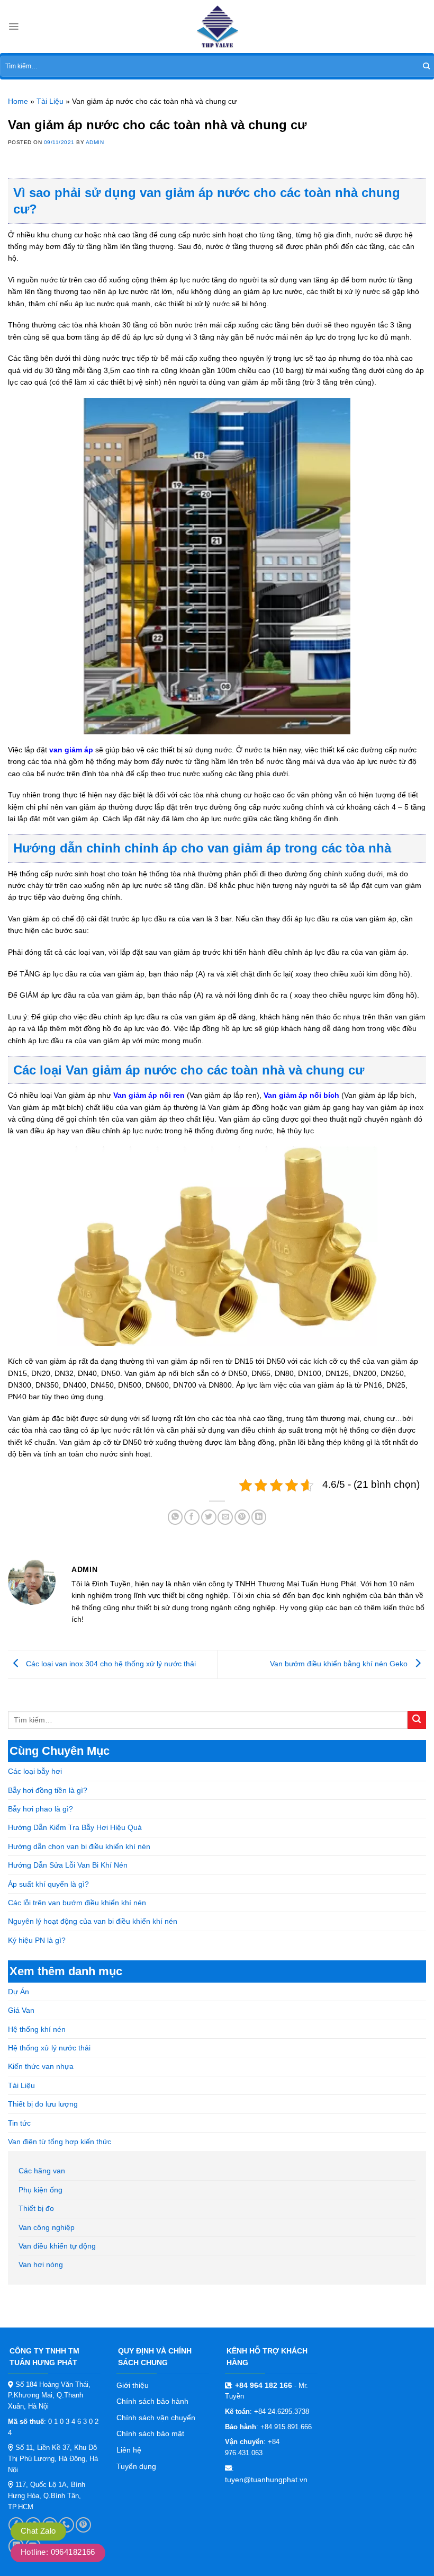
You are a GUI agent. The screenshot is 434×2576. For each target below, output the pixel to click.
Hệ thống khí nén (37, 2029)
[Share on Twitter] (209, 1517)
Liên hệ (129, 2450)
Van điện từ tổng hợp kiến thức (60, 2142)
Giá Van (21, 2010)
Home (18, 101)
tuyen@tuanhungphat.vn (266, 2480)
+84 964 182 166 (264, 2385)
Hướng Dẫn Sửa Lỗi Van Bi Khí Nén (68, 1865)
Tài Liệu (21, 2085)
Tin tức (19, 2123)
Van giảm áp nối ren (149, 1095)
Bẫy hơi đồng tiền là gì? (48, 1790)
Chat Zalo (38, 2531)
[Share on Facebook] (192, 1517)
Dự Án (19, 1992)
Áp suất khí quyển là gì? (48, 1884)
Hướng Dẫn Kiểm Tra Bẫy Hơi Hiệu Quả (75, 1827)
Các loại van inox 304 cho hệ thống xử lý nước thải (110, 1664)
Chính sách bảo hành (152, 2401)
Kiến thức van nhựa (41, 2066)
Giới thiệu (133, 2385)
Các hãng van (42, 2171)
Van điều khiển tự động (57, 2246)
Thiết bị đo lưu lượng (43, 2104)
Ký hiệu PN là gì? (37, 1940)
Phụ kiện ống (40, 2190)
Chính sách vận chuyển (156, 2418)
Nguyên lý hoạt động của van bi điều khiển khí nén (93, 1921)
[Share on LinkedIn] (259, 1517)
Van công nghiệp (47, 2227)
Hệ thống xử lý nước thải (49, 2048)
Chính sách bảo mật (150, 2433)
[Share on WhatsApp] (175, 1517)
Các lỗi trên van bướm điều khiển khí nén (77, 1903)
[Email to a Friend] (225, 1517)
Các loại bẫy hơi (35, 1771)
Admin (95, 142)
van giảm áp (71, 750)
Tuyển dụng (136, 2466)
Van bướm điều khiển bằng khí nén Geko (340, 1664)
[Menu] (13, 26)
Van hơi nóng (41, 2264)
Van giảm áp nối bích (301, 1095)
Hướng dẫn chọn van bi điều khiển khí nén (79, 1846)
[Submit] (426, 66)
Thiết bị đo (36, 2208)
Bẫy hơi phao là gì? (40, 1809)
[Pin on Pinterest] (242, 1517)
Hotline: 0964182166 (58, 2552)
